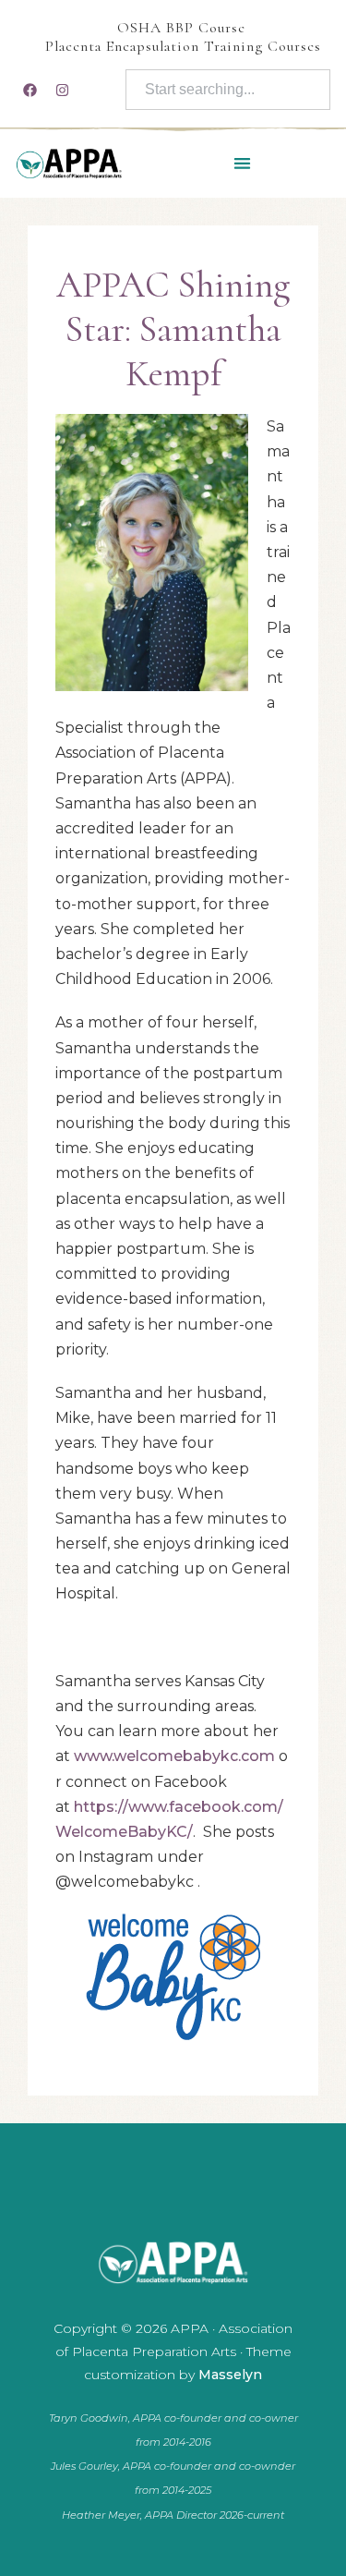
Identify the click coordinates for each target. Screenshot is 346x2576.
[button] (242, 163)
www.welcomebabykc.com (174, 1756)
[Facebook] (30, 90)
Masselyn (230, 2375)
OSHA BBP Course (181, 28)
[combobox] (228, 90)
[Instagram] (62, 90)
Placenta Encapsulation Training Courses (183, 46)
